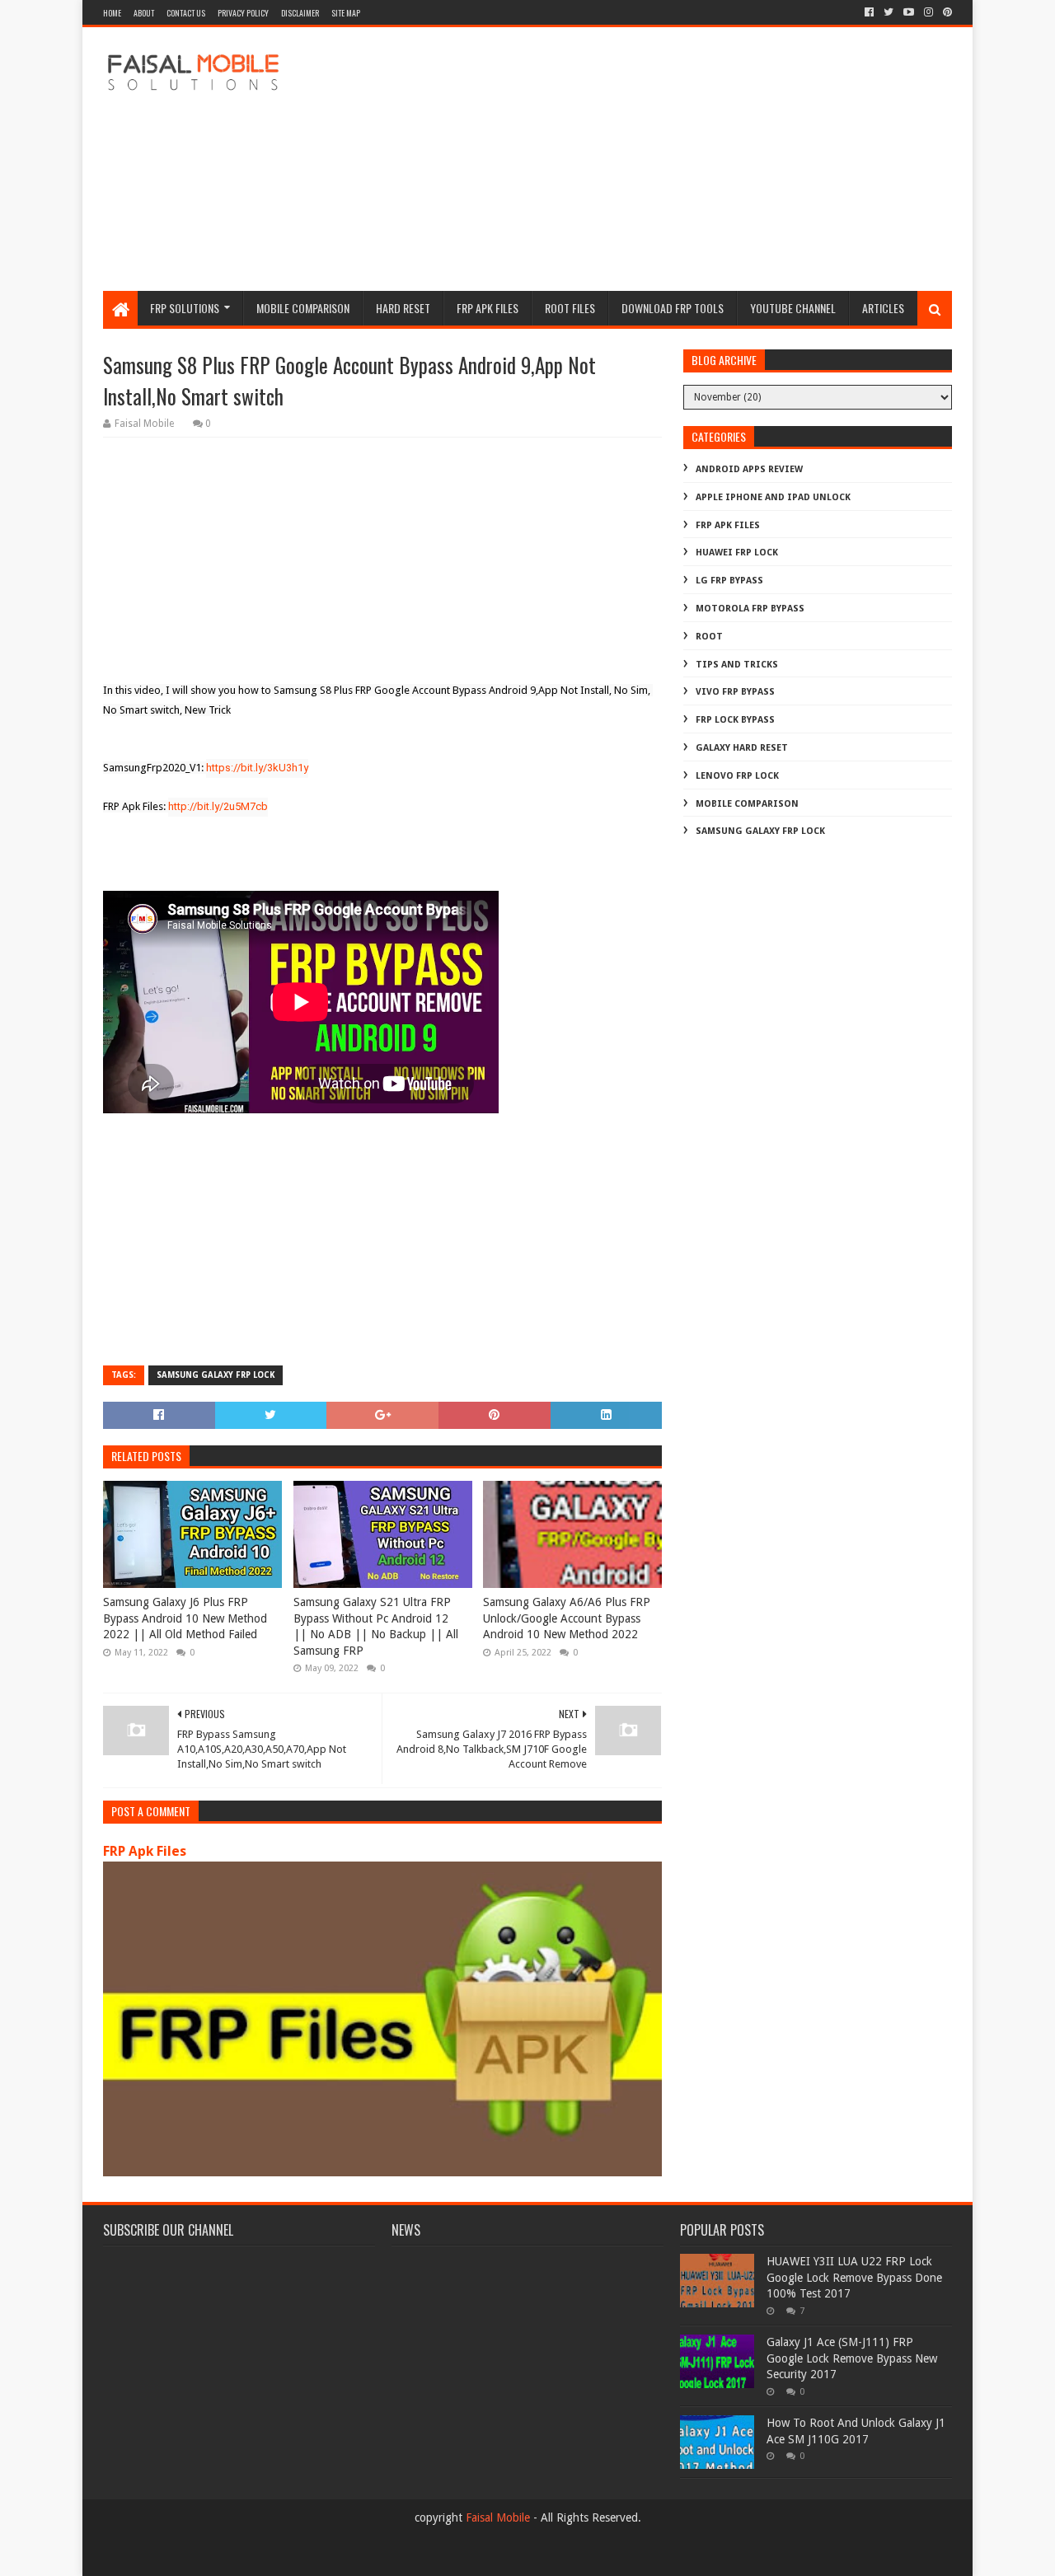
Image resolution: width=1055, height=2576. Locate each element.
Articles (883, 308)
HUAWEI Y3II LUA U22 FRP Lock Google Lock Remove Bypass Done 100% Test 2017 (854, 2277)
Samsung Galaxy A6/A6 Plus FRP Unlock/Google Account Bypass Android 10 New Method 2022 (567, 1618)
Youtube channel (793, 308)
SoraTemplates (193, 2557)
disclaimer (300, 13)
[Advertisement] (652, 159)
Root (709, 637)
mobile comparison (747, 804)
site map (346, 13)
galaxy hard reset (742, 748)
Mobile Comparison (303, 308)
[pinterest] (946, 12)
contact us (186, 13)
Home (112, 13)
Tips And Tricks (737, 665)
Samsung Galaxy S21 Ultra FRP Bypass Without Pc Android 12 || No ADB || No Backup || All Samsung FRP (376, 1626)
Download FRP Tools (673, 308)
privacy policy (243, 13)
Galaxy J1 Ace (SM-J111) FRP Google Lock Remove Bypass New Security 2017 (852, 2358)
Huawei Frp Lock (737, 553)
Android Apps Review (749, 469)
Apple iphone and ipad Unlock (773, 497)
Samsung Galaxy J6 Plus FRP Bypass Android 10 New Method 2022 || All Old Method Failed (185, 1618)
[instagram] (928, 12)
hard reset (403, 308)
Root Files (570, 308)
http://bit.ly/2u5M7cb (218, 806)
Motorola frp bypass (750, 609)
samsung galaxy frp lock (216, 1375)
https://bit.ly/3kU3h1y (257, 768)
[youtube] (909, 12)
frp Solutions (185, 308)
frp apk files (488, 308)
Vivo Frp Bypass (735, 692)
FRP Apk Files (145, 1851)
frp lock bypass (735, 720)
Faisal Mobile (498, 2517)
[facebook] (869, 12)
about (144, 13)
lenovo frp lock (737, 776)
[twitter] (889, 12)
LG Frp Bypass (729, 581)
